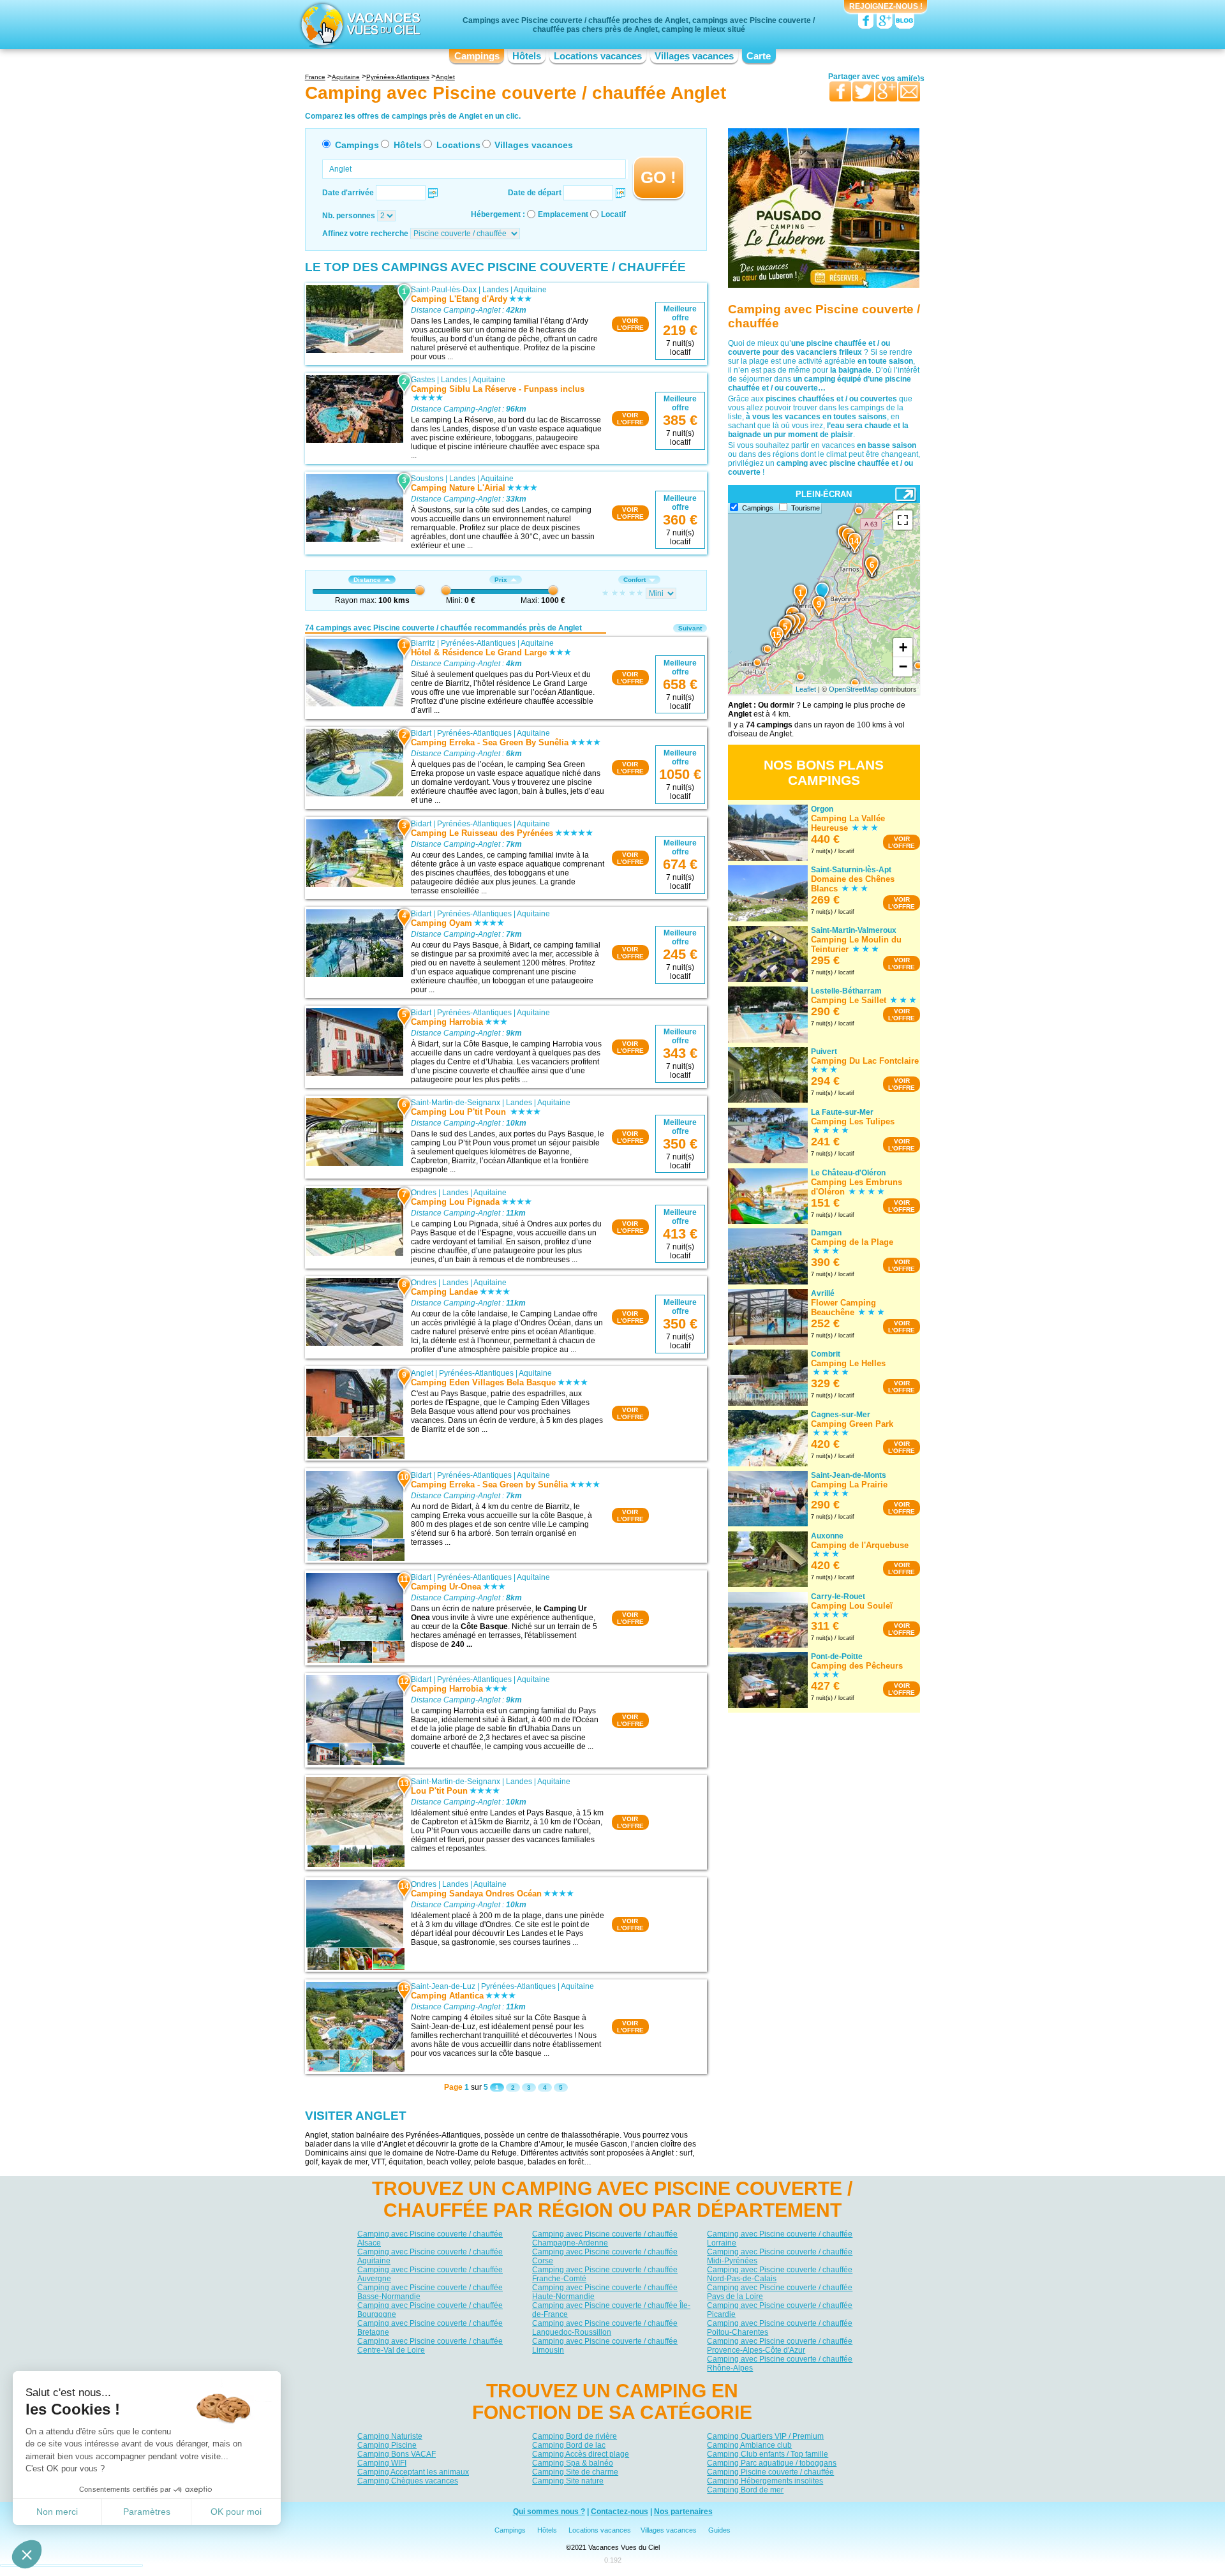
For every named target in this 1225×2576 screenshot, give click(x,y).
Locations (458, 145)
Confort (635, 580)
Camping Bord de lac (569, 2445)
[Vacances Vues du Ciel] (359, 24)
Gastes (423, 380)
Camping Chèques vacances (408, 2481)
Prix (501, 580)
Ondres (424, 1193)
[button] (27, 2554)
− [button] (903, 666)
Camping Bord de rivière (575, 2436)
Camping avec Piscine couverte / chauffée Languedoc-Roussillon (605, 2328)
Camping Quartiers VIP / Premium (765, 2436)
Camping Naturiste (390, 2436)
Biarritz (423, 643)
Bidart (421, 733)
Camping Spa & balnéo (573, 2463)
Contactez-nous (620, 2512)
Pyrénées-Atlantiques (478, 643)
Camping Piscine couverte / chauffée (770, 2472)
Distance (367, 580)
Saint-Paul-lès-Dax (444, 290)
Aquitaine (530, 290)
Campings (477, 56)
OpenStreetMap (853, 689)
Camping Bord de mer (745, 2490)
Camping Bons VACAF (397, 2454)
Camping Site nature (568, 2481)
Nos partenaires (683, 2512)
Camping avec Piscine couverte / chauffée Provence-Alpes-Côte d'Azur (780, 2346)
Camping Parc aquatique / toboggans (772, 2463)
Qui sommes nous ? (549, 2512)
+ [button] (903, 647)
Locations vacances (598, 56)
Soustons (427, 479)
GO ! (658, 177)
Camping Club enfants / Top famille (768, 2454)
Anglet (422, 1373)
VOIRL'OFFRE (630, 324)
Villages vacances (694, 56)
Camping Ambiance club (749, 2445)
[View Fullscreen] (903, 520)
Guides (719, 2530)
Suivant (690, 628)
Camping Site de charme (575, 2472)
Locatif (613, 214)
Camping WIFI (382, 2463)
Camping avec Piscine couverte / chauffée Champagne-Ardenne (605, 2238)
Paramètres (147, 2512)
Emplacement (563, 214)
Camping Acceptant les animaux (413, 2472)
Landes (495, 290)
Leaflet (806, 689)
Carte (759, 56)
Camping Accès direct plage (581, 2454)
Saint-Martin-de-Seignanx (456, 1103)
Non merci (57, 2512)
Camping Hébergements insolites (765, 2481)
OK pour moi (236, 2512)
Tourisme (806, 508)
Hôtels (527, 56)
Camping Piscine (387, 2445)
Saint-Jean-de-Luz (443, 1986)
